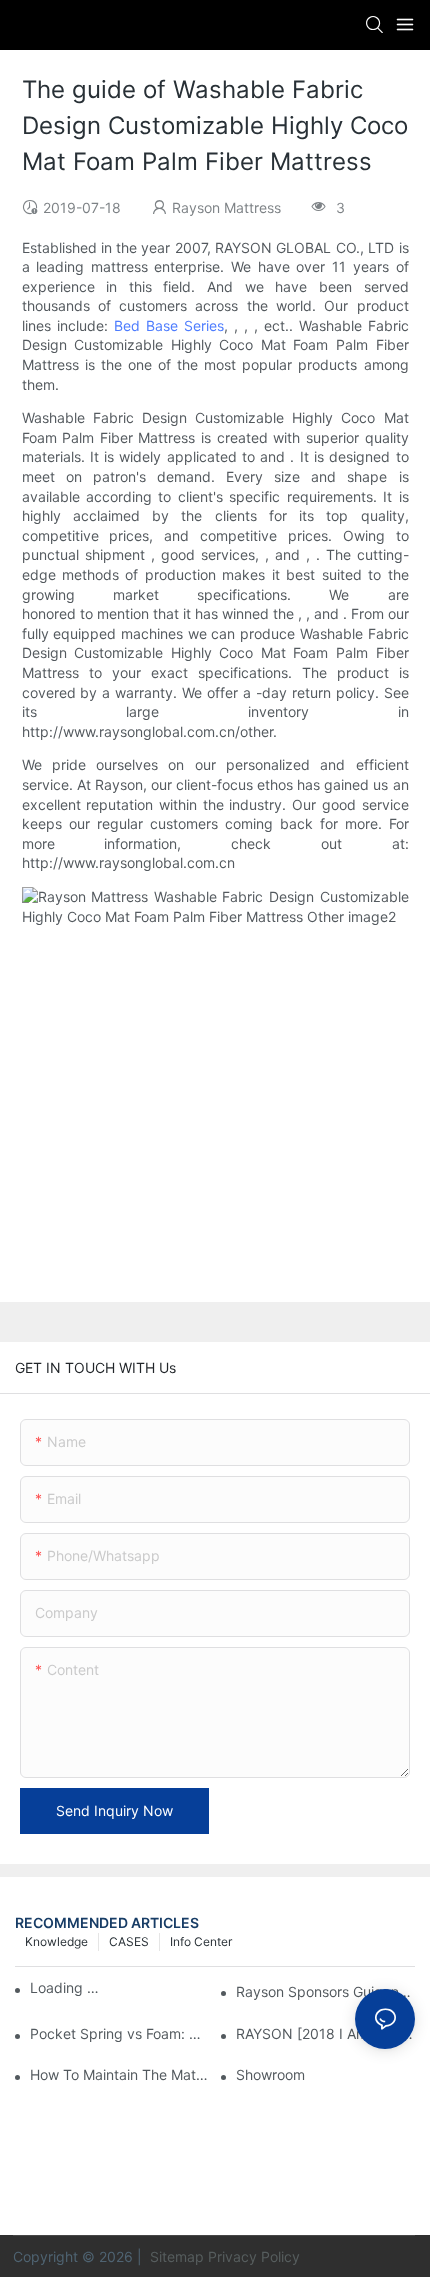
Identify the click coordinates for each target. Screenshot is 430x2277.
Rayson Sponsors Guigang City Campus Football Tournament (325, 1991)
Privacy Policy (254, 2256)
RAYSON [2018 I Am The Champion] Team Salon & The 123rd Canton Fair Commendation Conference (325, 2033)
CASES (129, 1941)
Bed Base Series (169, 325)
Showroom (270, 2074)
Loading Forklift (67, 1987)
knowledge (56, 1941)
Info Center (201, 1941)
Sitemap (175, 2256)
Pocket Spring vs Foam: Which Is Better (119, 2033)
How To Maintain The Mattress (119, 2074)
